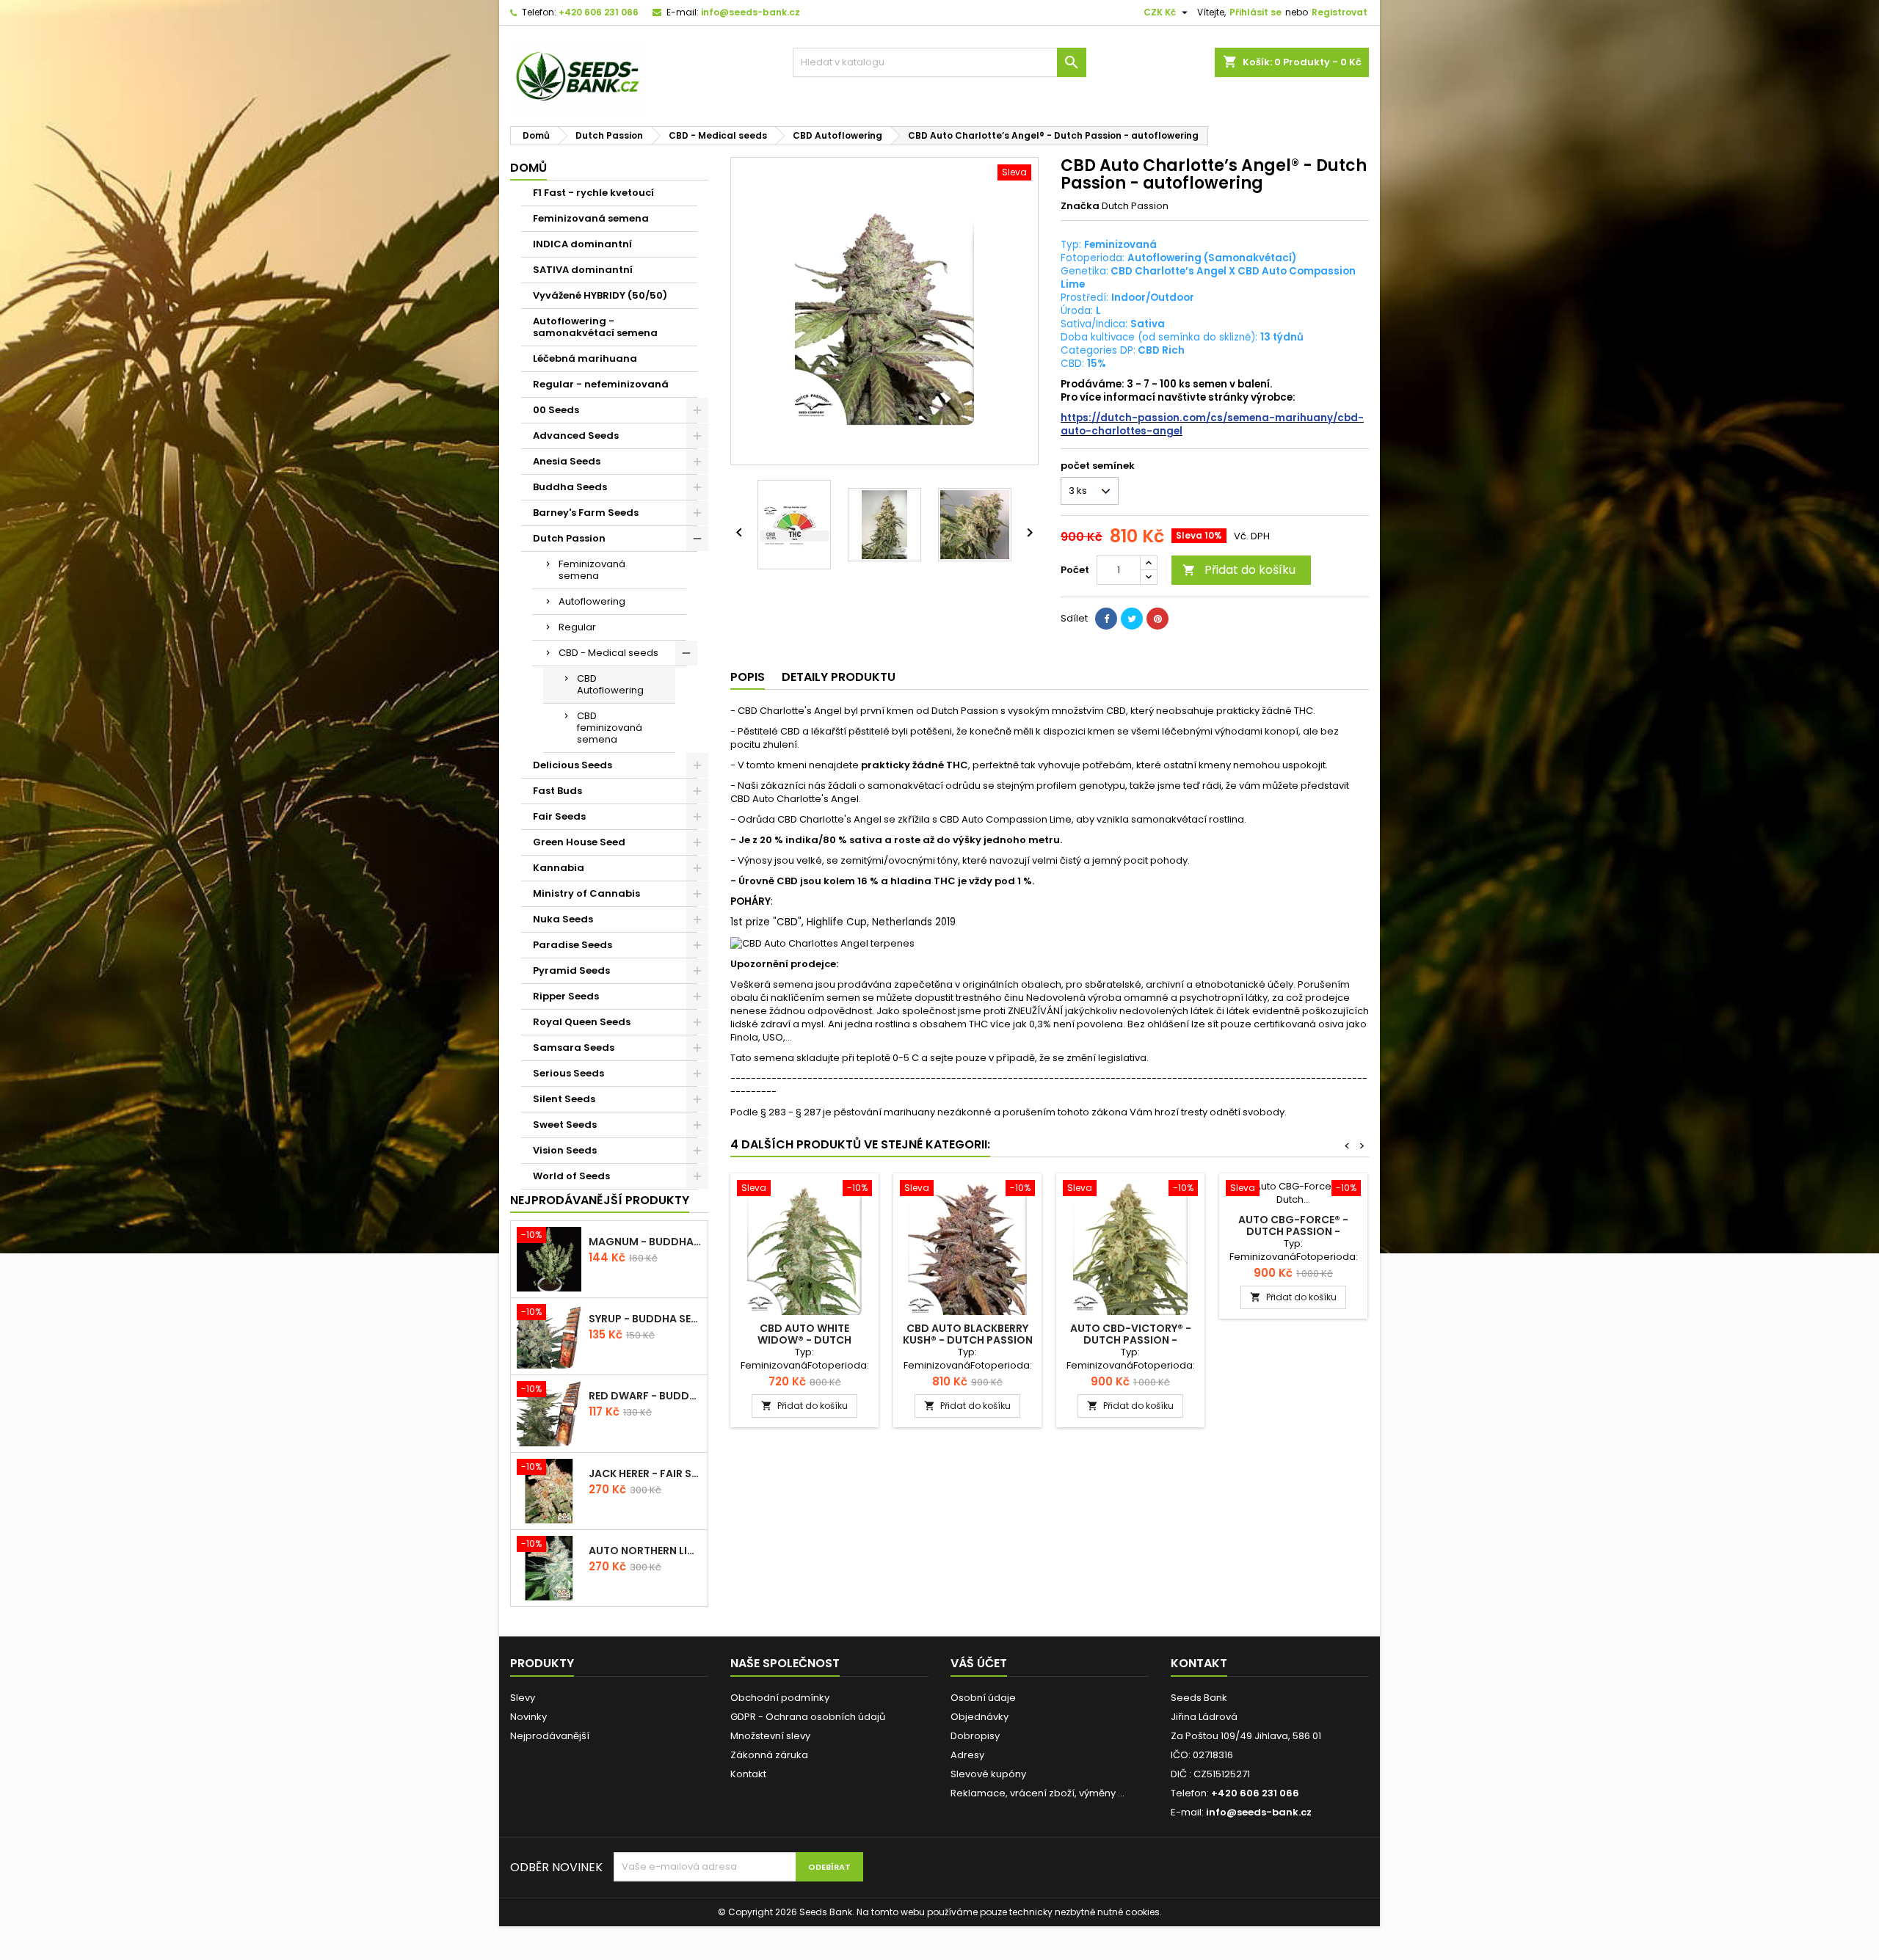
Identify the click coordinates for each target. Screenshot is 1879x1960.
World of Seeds (571, 1176)
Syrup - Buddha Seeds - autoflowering (645, 1319)
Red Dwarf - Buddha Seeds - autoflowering (645, 1396)
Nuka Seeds (563, 919)
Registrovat (1340, 12)
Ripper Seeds (566, 996)
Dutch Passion (569, 538)
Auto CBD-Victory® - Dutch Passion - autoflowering (1131, 1340)
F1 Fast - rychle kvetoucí (593, 193)
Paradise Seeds (573, 945)
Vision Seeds (565, 1150)
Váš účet (979, 1663)
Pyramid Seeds (571, 970)
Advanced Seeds (576, 436)
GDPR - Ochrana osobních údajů (808, 1717)
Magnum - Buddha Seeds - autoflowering (645, 1242)
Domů (528, 168)
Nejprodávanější (550, 1736)
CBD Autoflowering (610, 684)
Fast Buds (557, 791)
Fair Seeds (559, 816)
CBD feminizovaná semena (610, 728)
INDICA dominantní (582, 244)
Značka (1080, 206)
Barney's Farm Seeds (586, 513)
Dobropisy (975, 1736)
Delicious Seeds (573, 765)
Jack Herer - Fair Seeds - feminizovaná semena (645, 1473)
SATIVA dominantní (583, 270)
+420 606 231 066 (599, 12)
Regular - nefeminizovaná (601, 384)
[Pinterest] (1157, 619)
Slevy (523, 1698)
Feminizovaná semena (591, 218)
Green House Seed (579, 842)
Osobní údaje (983, 1698)
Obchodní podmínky (780, 1698)
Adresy (967, 1755)
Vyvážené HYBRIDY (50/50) (600, 295)
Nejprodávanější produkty (600, 1200)
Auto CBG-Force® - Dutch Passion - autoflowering (1293, 1231)
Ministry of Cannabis (586, 893)
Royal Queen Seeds (582, 1022)
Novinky (528, 1717)
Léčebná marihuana (585, 358)
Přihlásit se (1255, 12)
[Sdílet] (1106, 619)
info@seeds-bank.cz (750, 12)
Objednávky (980, 1717)
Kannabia (559, 868)
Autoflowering (592, 601)
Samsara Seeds (574, 1048)
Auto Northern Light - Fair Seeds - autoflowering (645, 1551)
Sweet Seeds (565, 1125)
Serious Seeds (568, 1073)
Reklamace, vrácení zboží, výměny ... (1037, 1793)
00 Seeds (556, 410)
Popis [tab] (748, 677)
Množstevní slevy (770, 1736)
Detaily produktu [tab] (839, 677)
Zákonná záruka (769, 1755)
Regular (577, 627)
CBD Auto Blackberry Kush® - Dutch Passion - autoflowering (968, 1340)
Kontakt (748, 1774)
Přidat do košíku (1239, 570)
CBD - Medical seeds (608, 653)
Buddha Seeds (570, 487)
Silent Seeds (564, 1099)
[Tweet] (1132, 619)
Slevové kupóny (988, 1774)
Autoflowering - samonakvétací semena (595, 327)
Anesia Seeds (567, 461)
